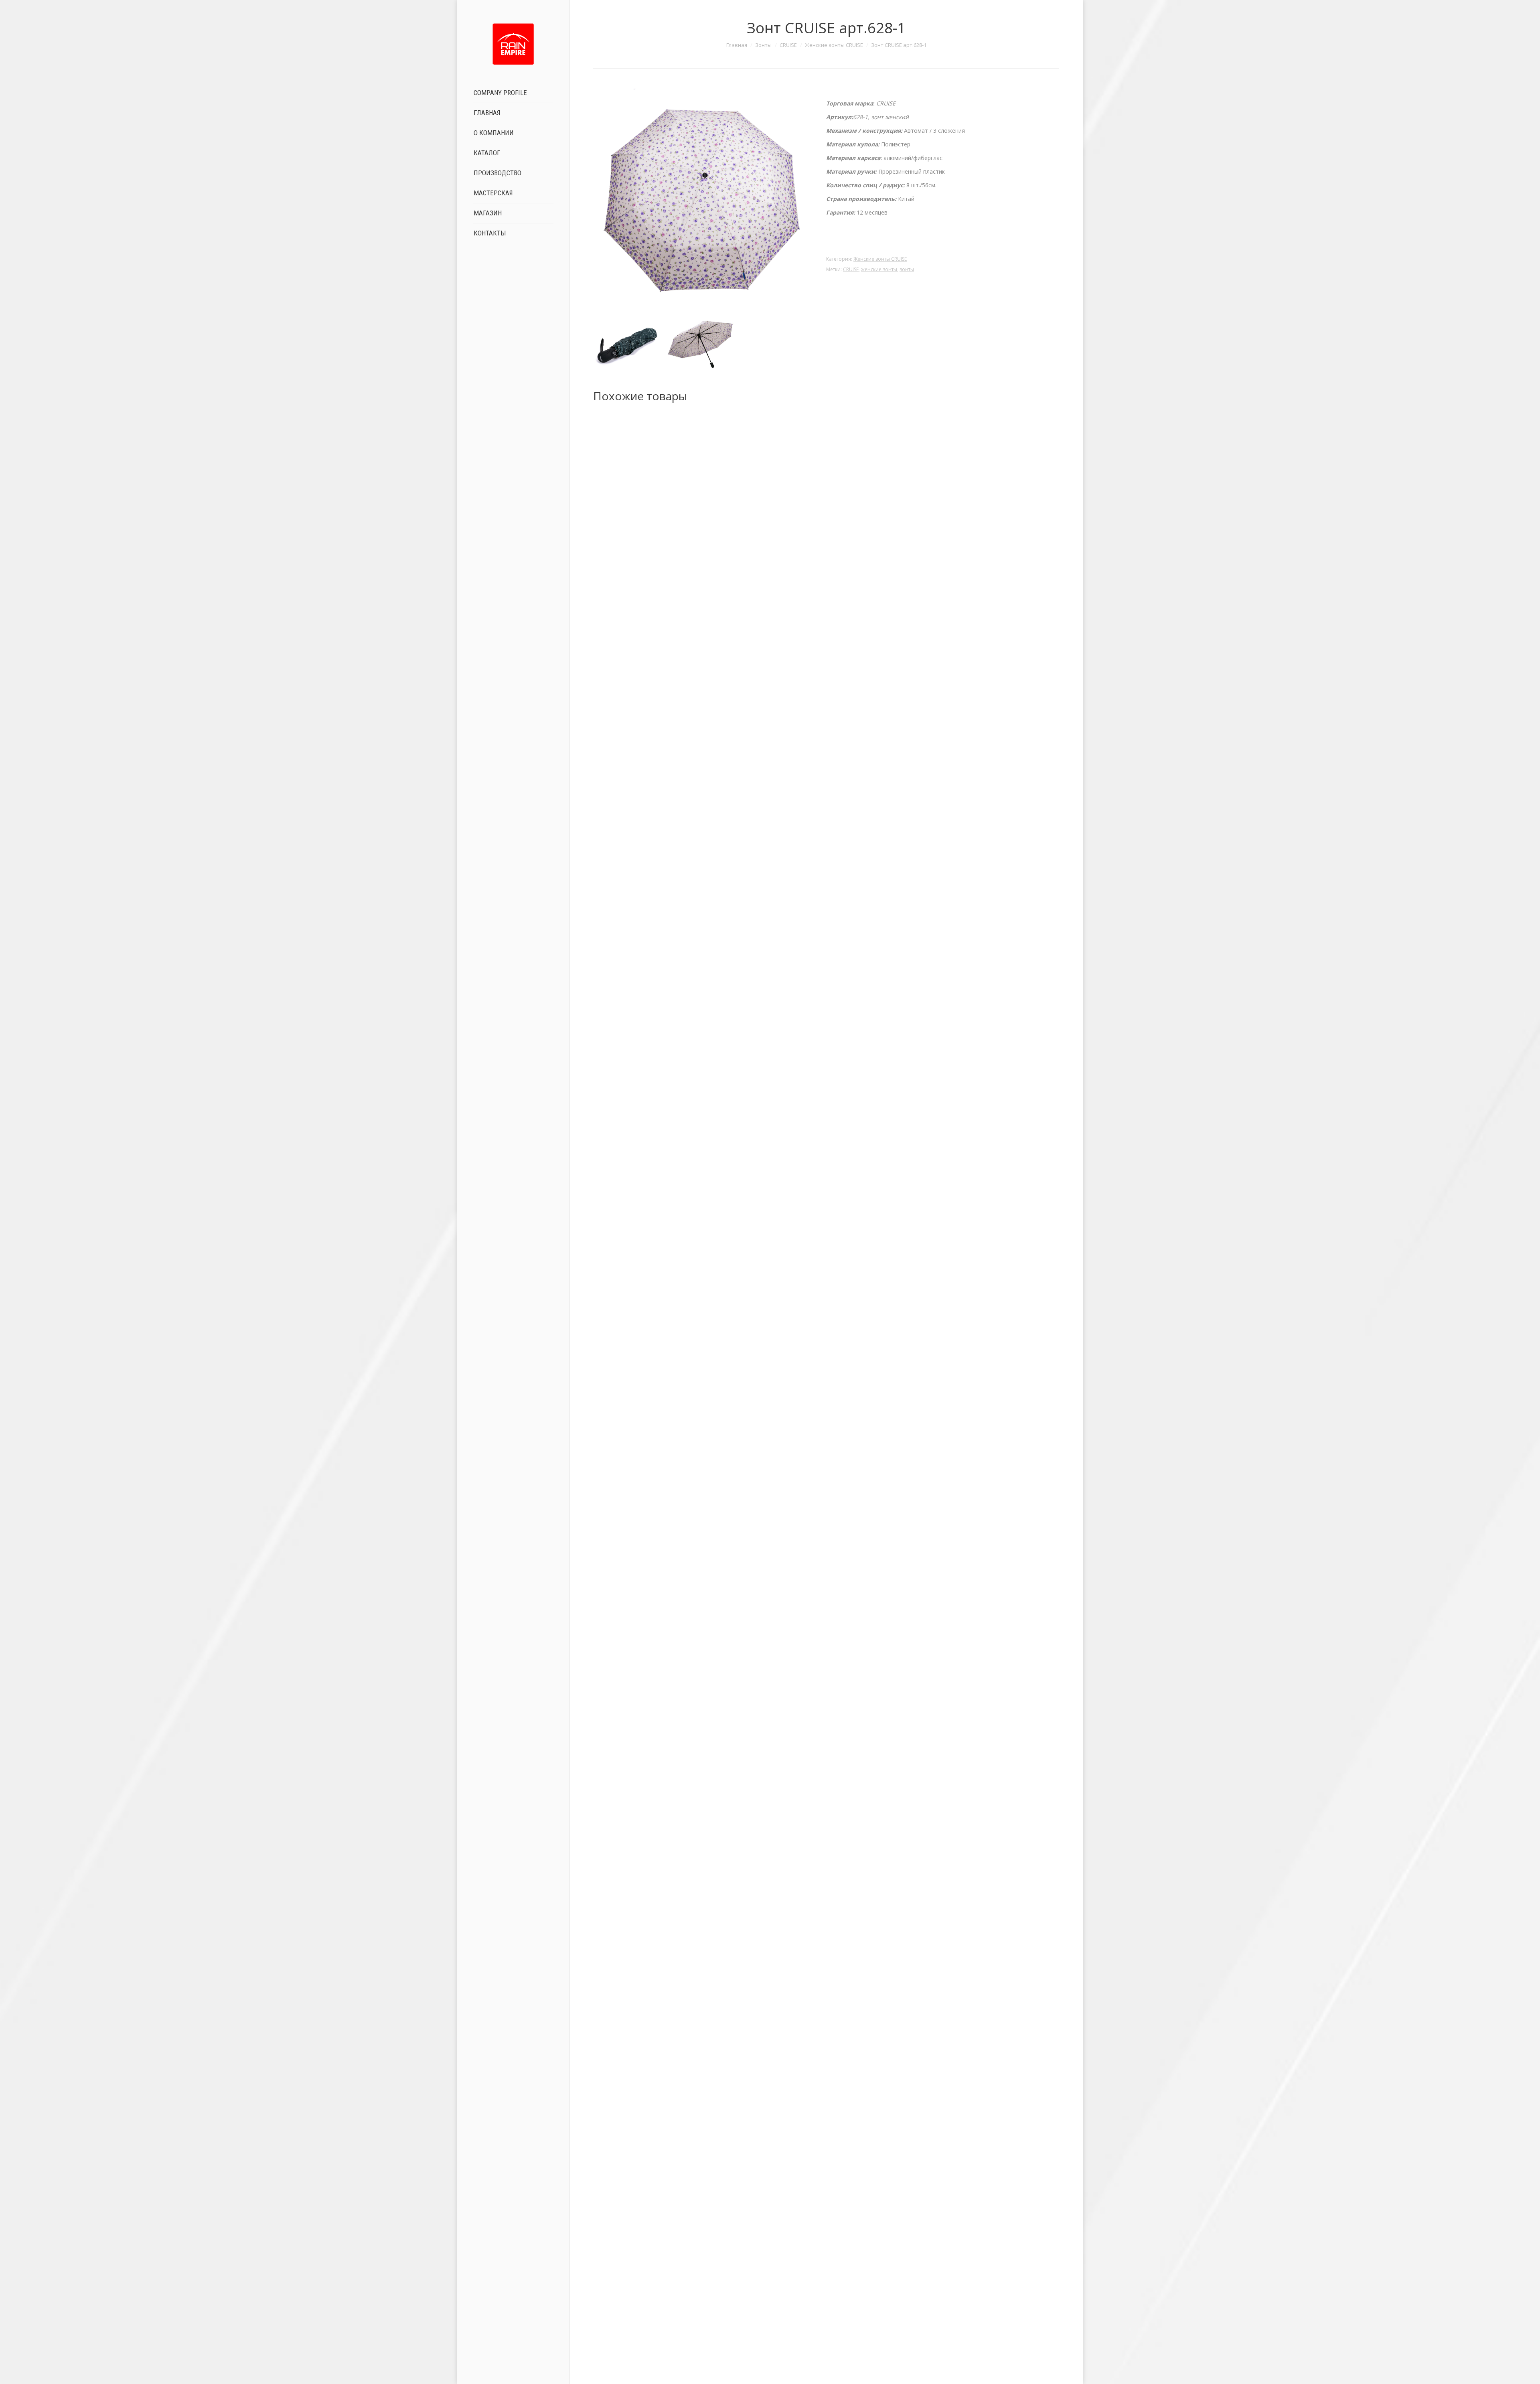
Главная (737, 45)
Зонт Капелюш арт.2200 (826, 1869)
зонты (907, 269)
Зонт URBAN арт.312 (826, 2357)
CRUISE (788, 45)
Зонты (763, 45)
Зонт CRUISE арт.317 (826, 895)
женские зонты (879, 269)
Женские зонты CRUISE (834, 45)
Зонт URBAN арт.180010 (826, 1382)
